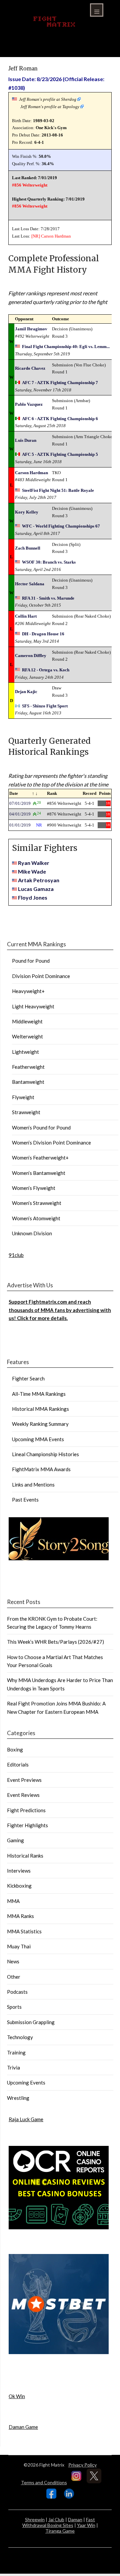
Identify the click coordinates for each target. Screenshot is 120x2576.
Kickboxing (19, 1886)
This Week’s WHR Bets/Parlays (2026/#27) (55, 1642)
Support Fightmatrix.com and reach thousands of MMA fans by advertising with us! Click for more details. (60, 1310)
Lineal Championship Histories (45, 1454)
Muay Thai (19, 1946)
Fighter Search (28, 1378)
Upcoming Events (26, 2082)
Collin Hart (26, 616)
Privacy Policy (82, 2465)
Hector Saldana (30, 584)
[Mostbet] (59, 2352)
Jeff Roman (23, 68)
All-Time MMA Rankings (39, 1394)
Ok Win (17, 2396)
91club (16, 1255)
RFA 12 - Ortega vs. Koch (46, 670)
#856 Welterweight (30, 185)
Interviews (19, 1871)
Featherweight (28, 1067)
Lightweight (25, 1052)
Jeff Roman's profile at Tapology (50, 107)
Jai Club (56, 2519)
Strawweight (26, 1112)
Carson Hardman (56, 236)
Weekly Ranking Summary (40, 1424)
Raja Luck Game (26, 2119)
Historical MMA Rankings (40, 1409)
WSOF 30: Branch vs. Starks (49, 562)
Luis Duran (26, 440)
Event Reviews (23, 1795)
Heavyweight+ (28, 991)
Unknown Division (32, 1233)
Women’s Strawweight (37, 1203)
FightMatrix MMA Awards (41, 1469)
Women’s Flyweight (34, 1188)
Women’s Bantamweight (39, 1173)
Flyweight (23, 1097)
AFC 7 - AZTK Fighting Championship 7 (60, 383)
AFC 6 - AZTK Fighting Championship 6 (60, 419)
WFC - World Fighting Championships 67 (61, 526)
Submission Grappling (31, 2022)
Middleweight (27, 1021)
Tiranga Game (60, 2531)
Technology (20, 2037)
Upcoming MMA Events (38, 1439)
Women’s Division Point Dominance (51, 1143)
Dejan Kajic (26, 692)
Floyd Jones (33, 897)
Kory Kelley (27, 512)
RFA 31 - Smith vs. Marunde (48, 598)
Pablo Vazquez (29, 404)
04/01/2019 (20, 814)
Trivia (13, 2067)
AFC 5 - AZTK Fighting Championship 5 (60, 454)
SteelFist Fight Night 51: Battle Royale (58, 490)
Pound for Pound (31, 961)
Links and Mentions (33, 1485)
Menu (97, 10)
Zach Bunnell (28, 548)
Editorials (18, 1764)
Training (16, 2052)
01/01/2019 (20, 825)
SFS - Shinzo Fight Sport (45, 706)
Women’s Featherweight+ (40, 1158)
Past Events (25, 1500)
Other (14, 1977)
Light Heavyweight (33, 1006)
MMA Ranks (20, 1916)
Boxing (15, 1749)
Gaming (15, 1840)
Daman (75, 2519)
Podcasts (17, 1992)
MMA (13, 1901)
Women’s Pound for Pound (41, 1128)
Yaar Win (86, 2525)
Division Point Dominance (41, 976)
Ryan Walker (34, 863)
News (13, 1961)
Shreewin (35, 2519)
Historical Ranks (25, 1856)
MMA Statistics (24, 1931)
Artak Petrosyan (39, 880)
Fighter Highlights (27, 1825)
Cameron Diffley (31, 656)
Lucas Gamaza (36, 889)
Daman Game (23, 2427)
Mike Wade (32, 871)
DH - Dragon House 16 (43, 634)
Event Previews (24, 1780)
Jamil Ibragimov (31, 329)
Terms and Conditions (44, 2482)
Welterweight (27, 1036)
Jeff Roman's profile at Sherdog (48, 99)
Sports (14, 2007)
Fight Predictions (26, 1810)
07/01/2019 (20, 803)
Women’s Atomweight (36, 1218)
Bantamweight (28, 1082)
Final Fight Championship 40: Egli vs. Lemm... (66, 347)
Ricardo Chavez (30, 368)
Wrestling (18, 2098)
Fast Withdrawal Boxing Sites (59, 2522)
